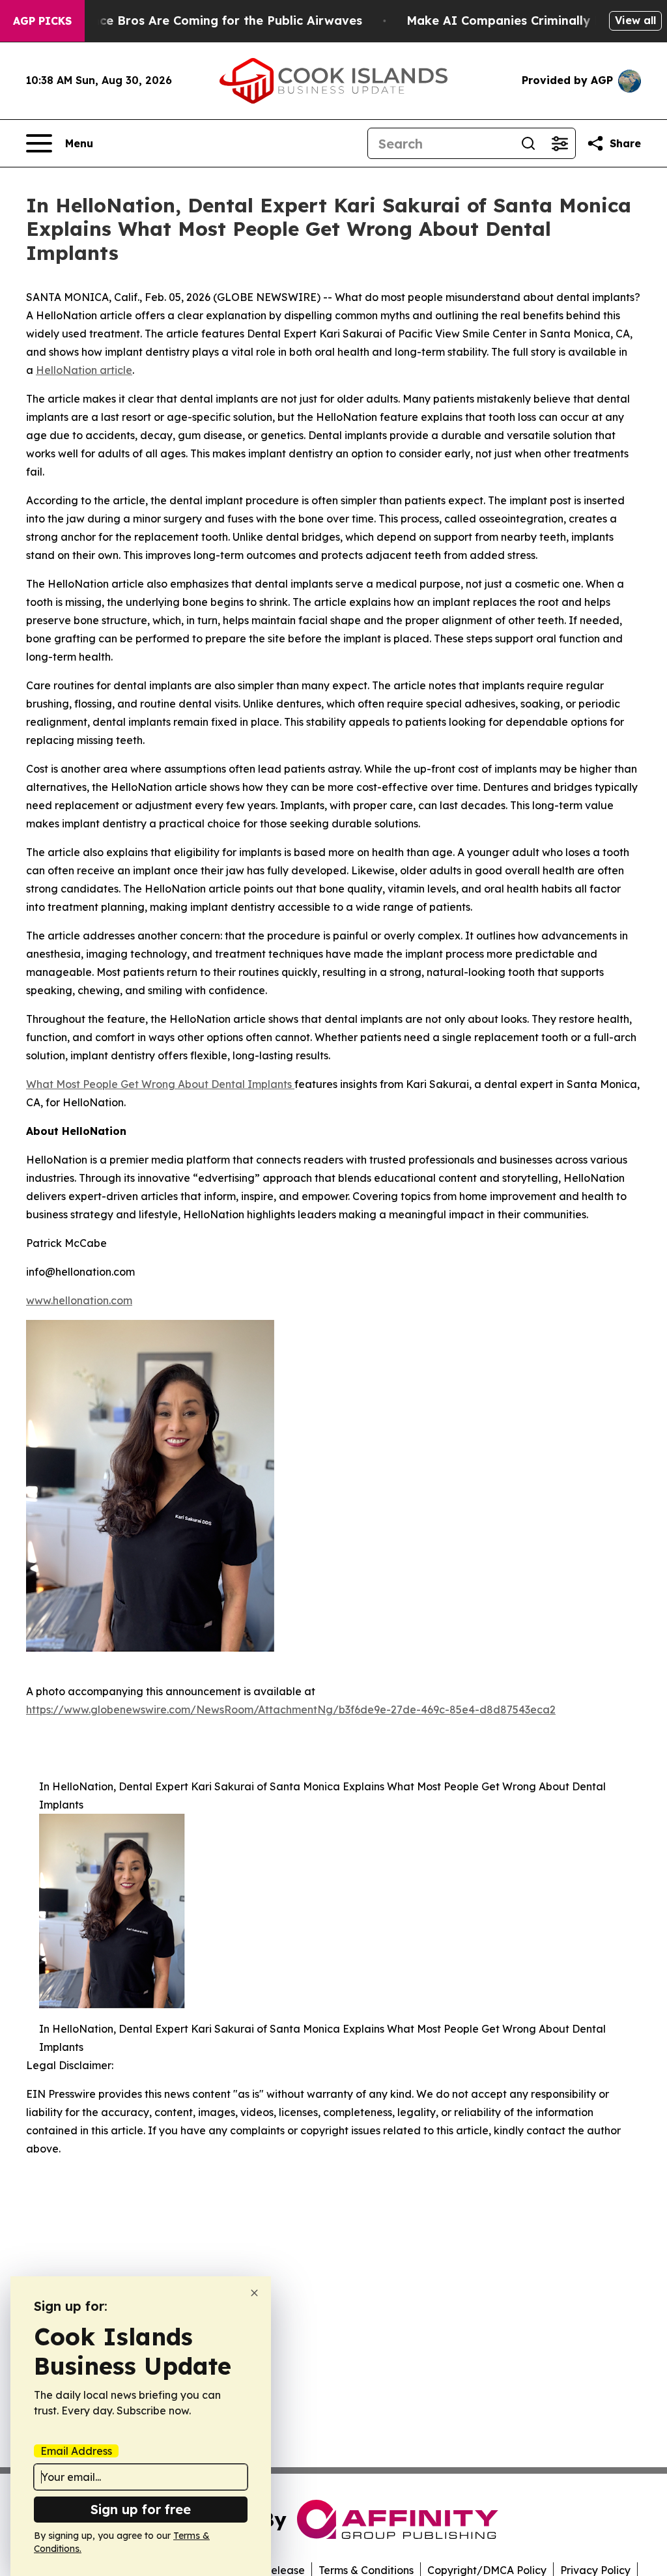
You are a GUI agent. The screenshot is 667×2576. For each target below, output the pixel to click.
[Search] (528, 143)
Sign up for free (141, 2509)
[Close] (254, 2293)
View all (635, 20)
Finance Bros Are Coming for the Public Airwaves (215, 21)
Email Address (76, 2451)
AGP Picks (42, 21)
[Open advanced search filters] (560, 143)
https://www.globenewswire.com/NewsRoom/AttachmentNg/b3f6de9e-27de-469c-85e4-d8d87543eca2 (291, 1710)
